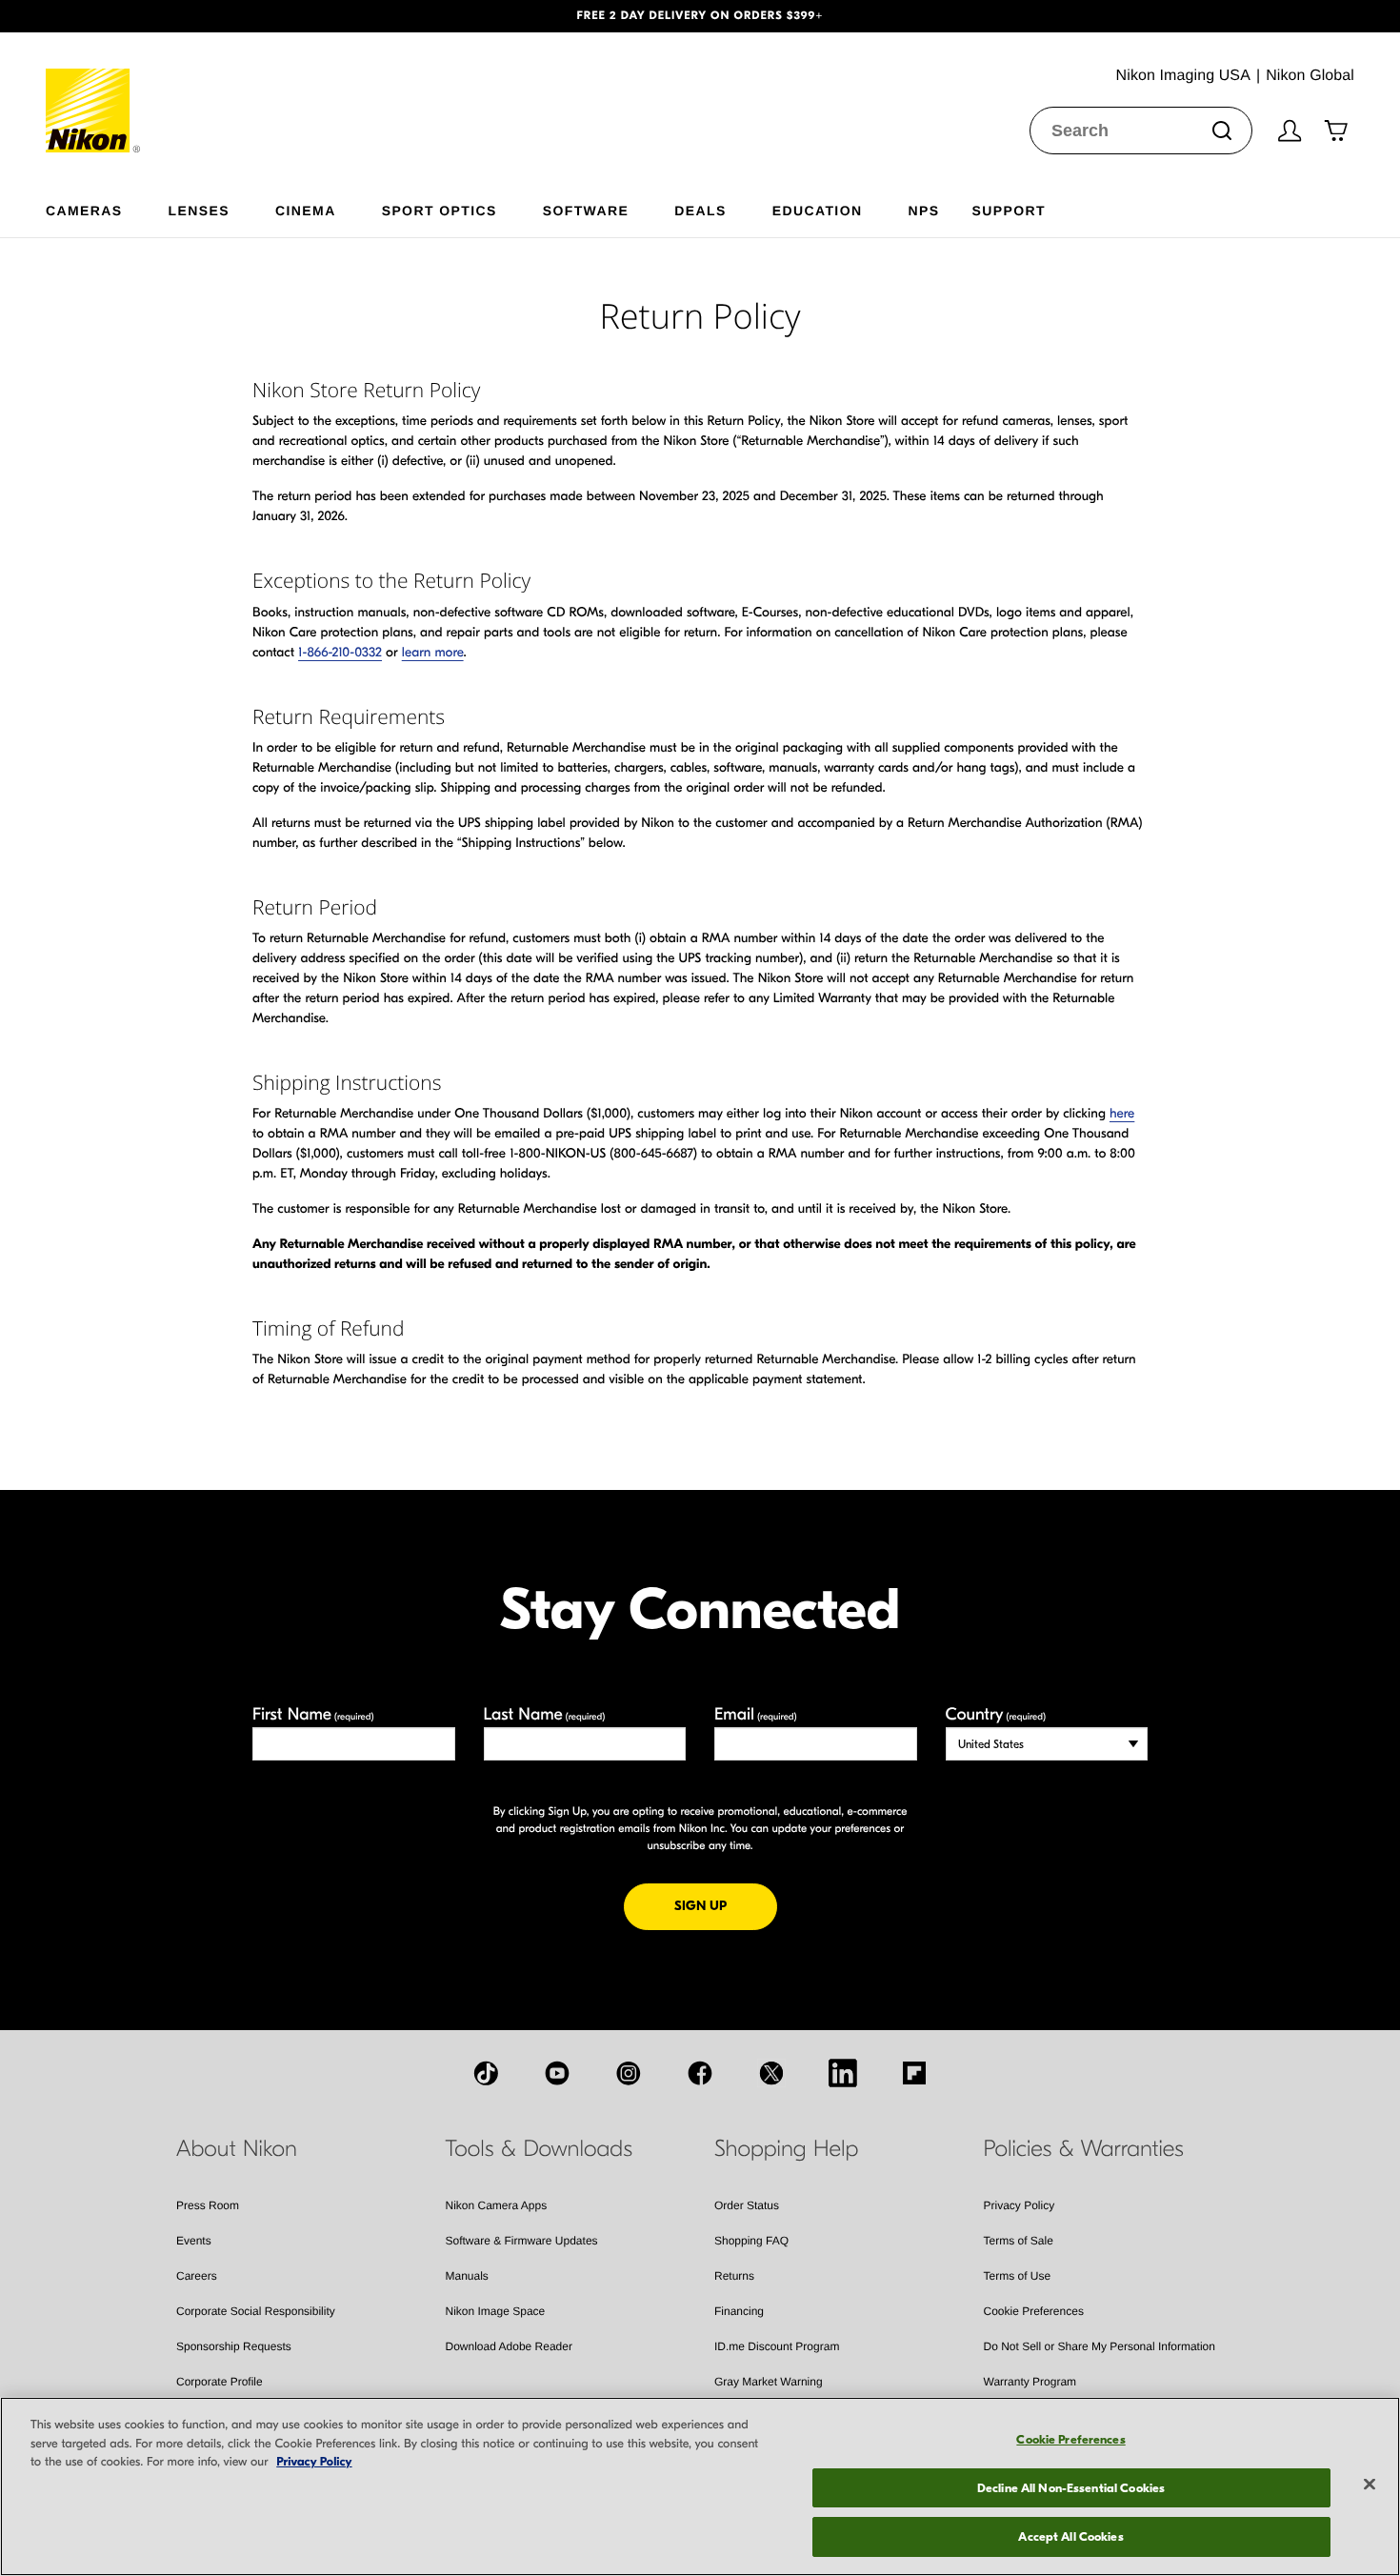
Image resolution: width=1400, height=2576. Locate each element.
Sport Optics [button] (440, 210)
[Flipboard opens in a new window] (914, 2073)
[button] (105, 16)
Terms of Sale (1019, 2241)
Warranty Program (1030, 2382)
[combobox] (1141, 131)
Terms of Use (1018, 2276)
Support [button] (1008, 210)
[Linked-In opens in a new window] (843, 2073)
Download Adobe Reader (509, 2346)
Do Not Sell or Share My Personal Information (1100, 2346)
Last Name (545, 1714)
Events (194, 2241)
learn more (433, 652)
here (1122, 1113)
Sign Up (726, 1905)
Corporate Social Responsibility (256, 2311)
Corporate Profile (220, 2382)
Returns (734, 2276)
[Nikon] (94, 92)
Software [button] (586, 210)
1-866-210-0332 (340, 652)
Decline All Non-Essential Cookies (1071, 2488)
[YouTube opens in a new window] (557, 2073)
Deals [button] (700, 210)
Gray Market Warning (769, 2382)
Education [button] (818, 210)
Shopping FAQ (751, 2241)
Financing (739, 2311)
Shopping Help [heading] (786, 2149)
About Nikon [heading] (237, 2149)
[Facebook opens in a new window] (700, 2073)
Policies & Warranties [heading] (1084, 2149)
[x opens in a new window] (771, 2073)
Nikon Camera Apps (497, 2205)
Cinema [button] (306, 210)
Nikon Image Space (496, 2311)
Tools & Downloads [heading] (539, 2149)
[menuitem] (107, 207)
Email (756, 1714)
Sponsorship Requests (234, 2346)
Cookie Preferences (1034, 2311)
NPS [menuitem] (923, 210)
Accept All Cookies (1070, 2536)
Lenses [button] (199, 210)
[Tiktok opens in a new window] (486, 2073)
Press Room (208, 2205)
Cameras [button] (84, 210)
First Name (313, 1714)
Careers (197, 2276)
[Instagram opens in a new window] (629, 2073)
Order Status (747, 2205)
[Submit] (1222, 131)
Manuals (467, 2276)
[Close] (1370, 2485)
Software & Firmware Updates (522, 2241)
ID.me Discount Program (777, 2346)
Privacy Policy (1020, 2205)
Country (996, 1714)
